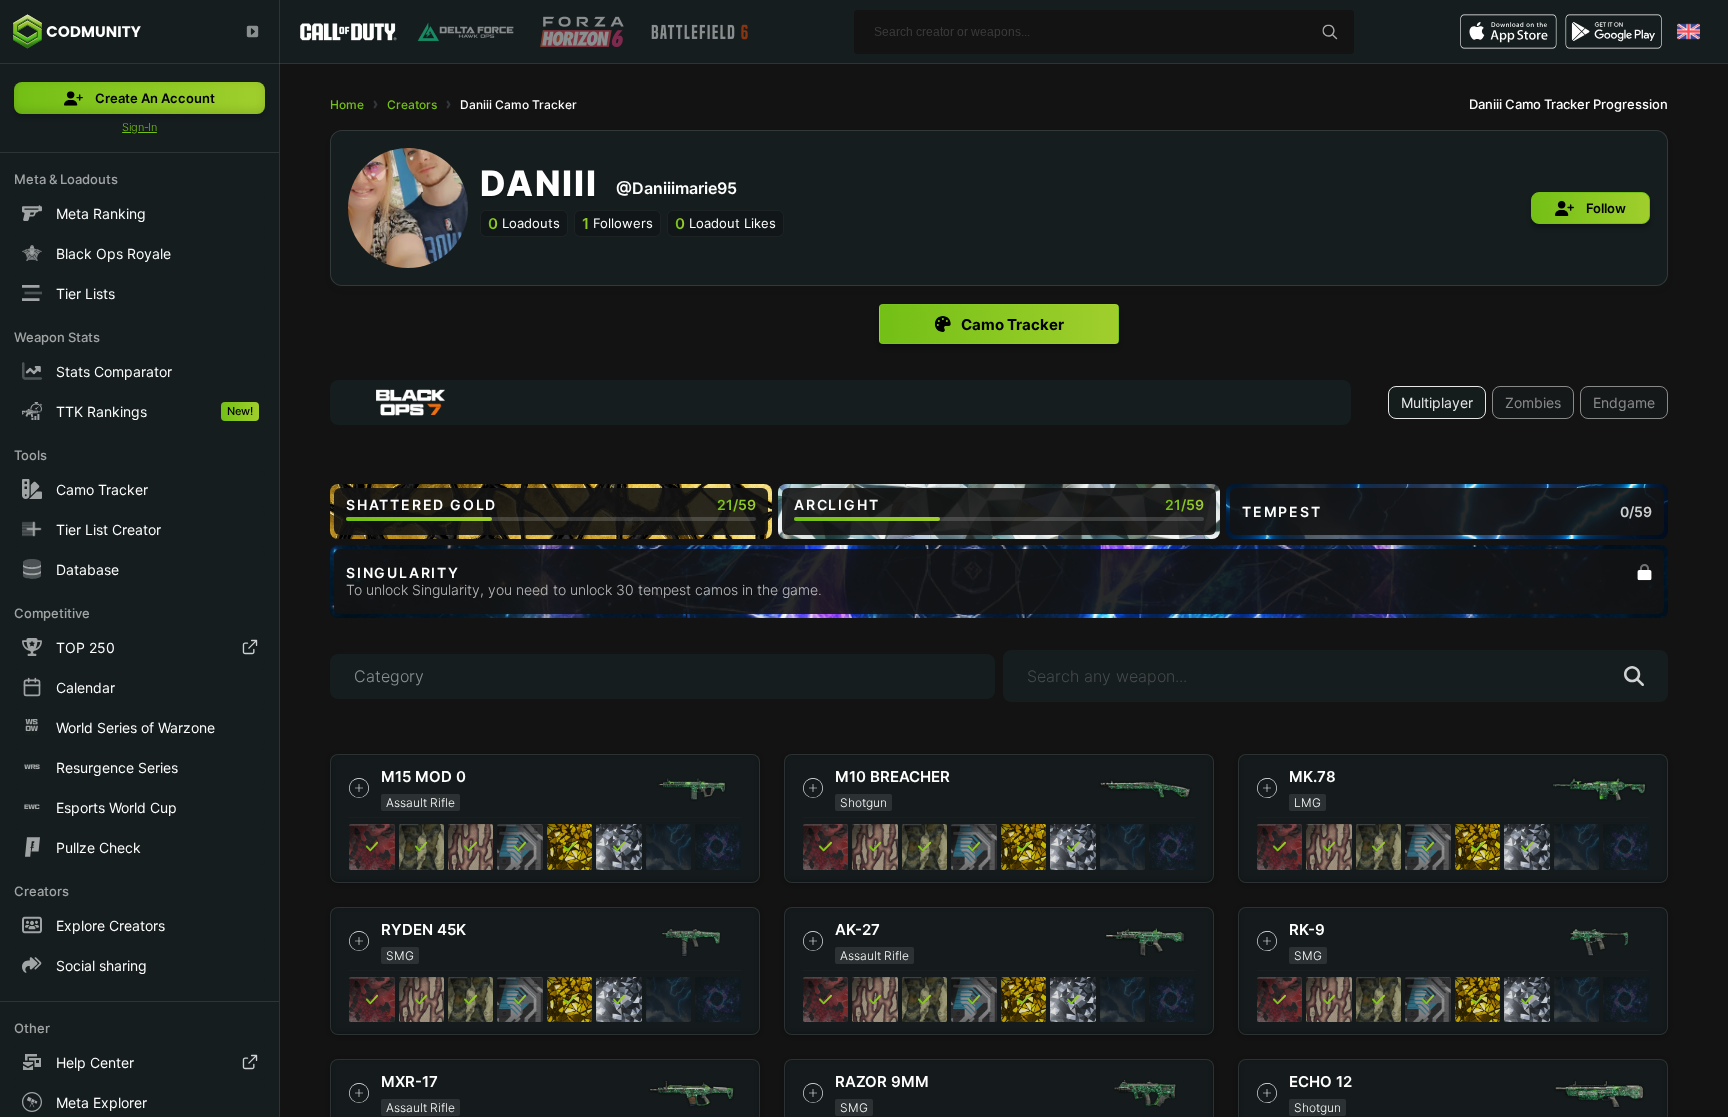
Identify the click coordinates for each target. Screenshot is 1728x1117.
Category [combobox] (389, 676)
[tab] (999, 324)
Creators (412, 104)
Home (347, 104)
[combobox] (840, 402)
